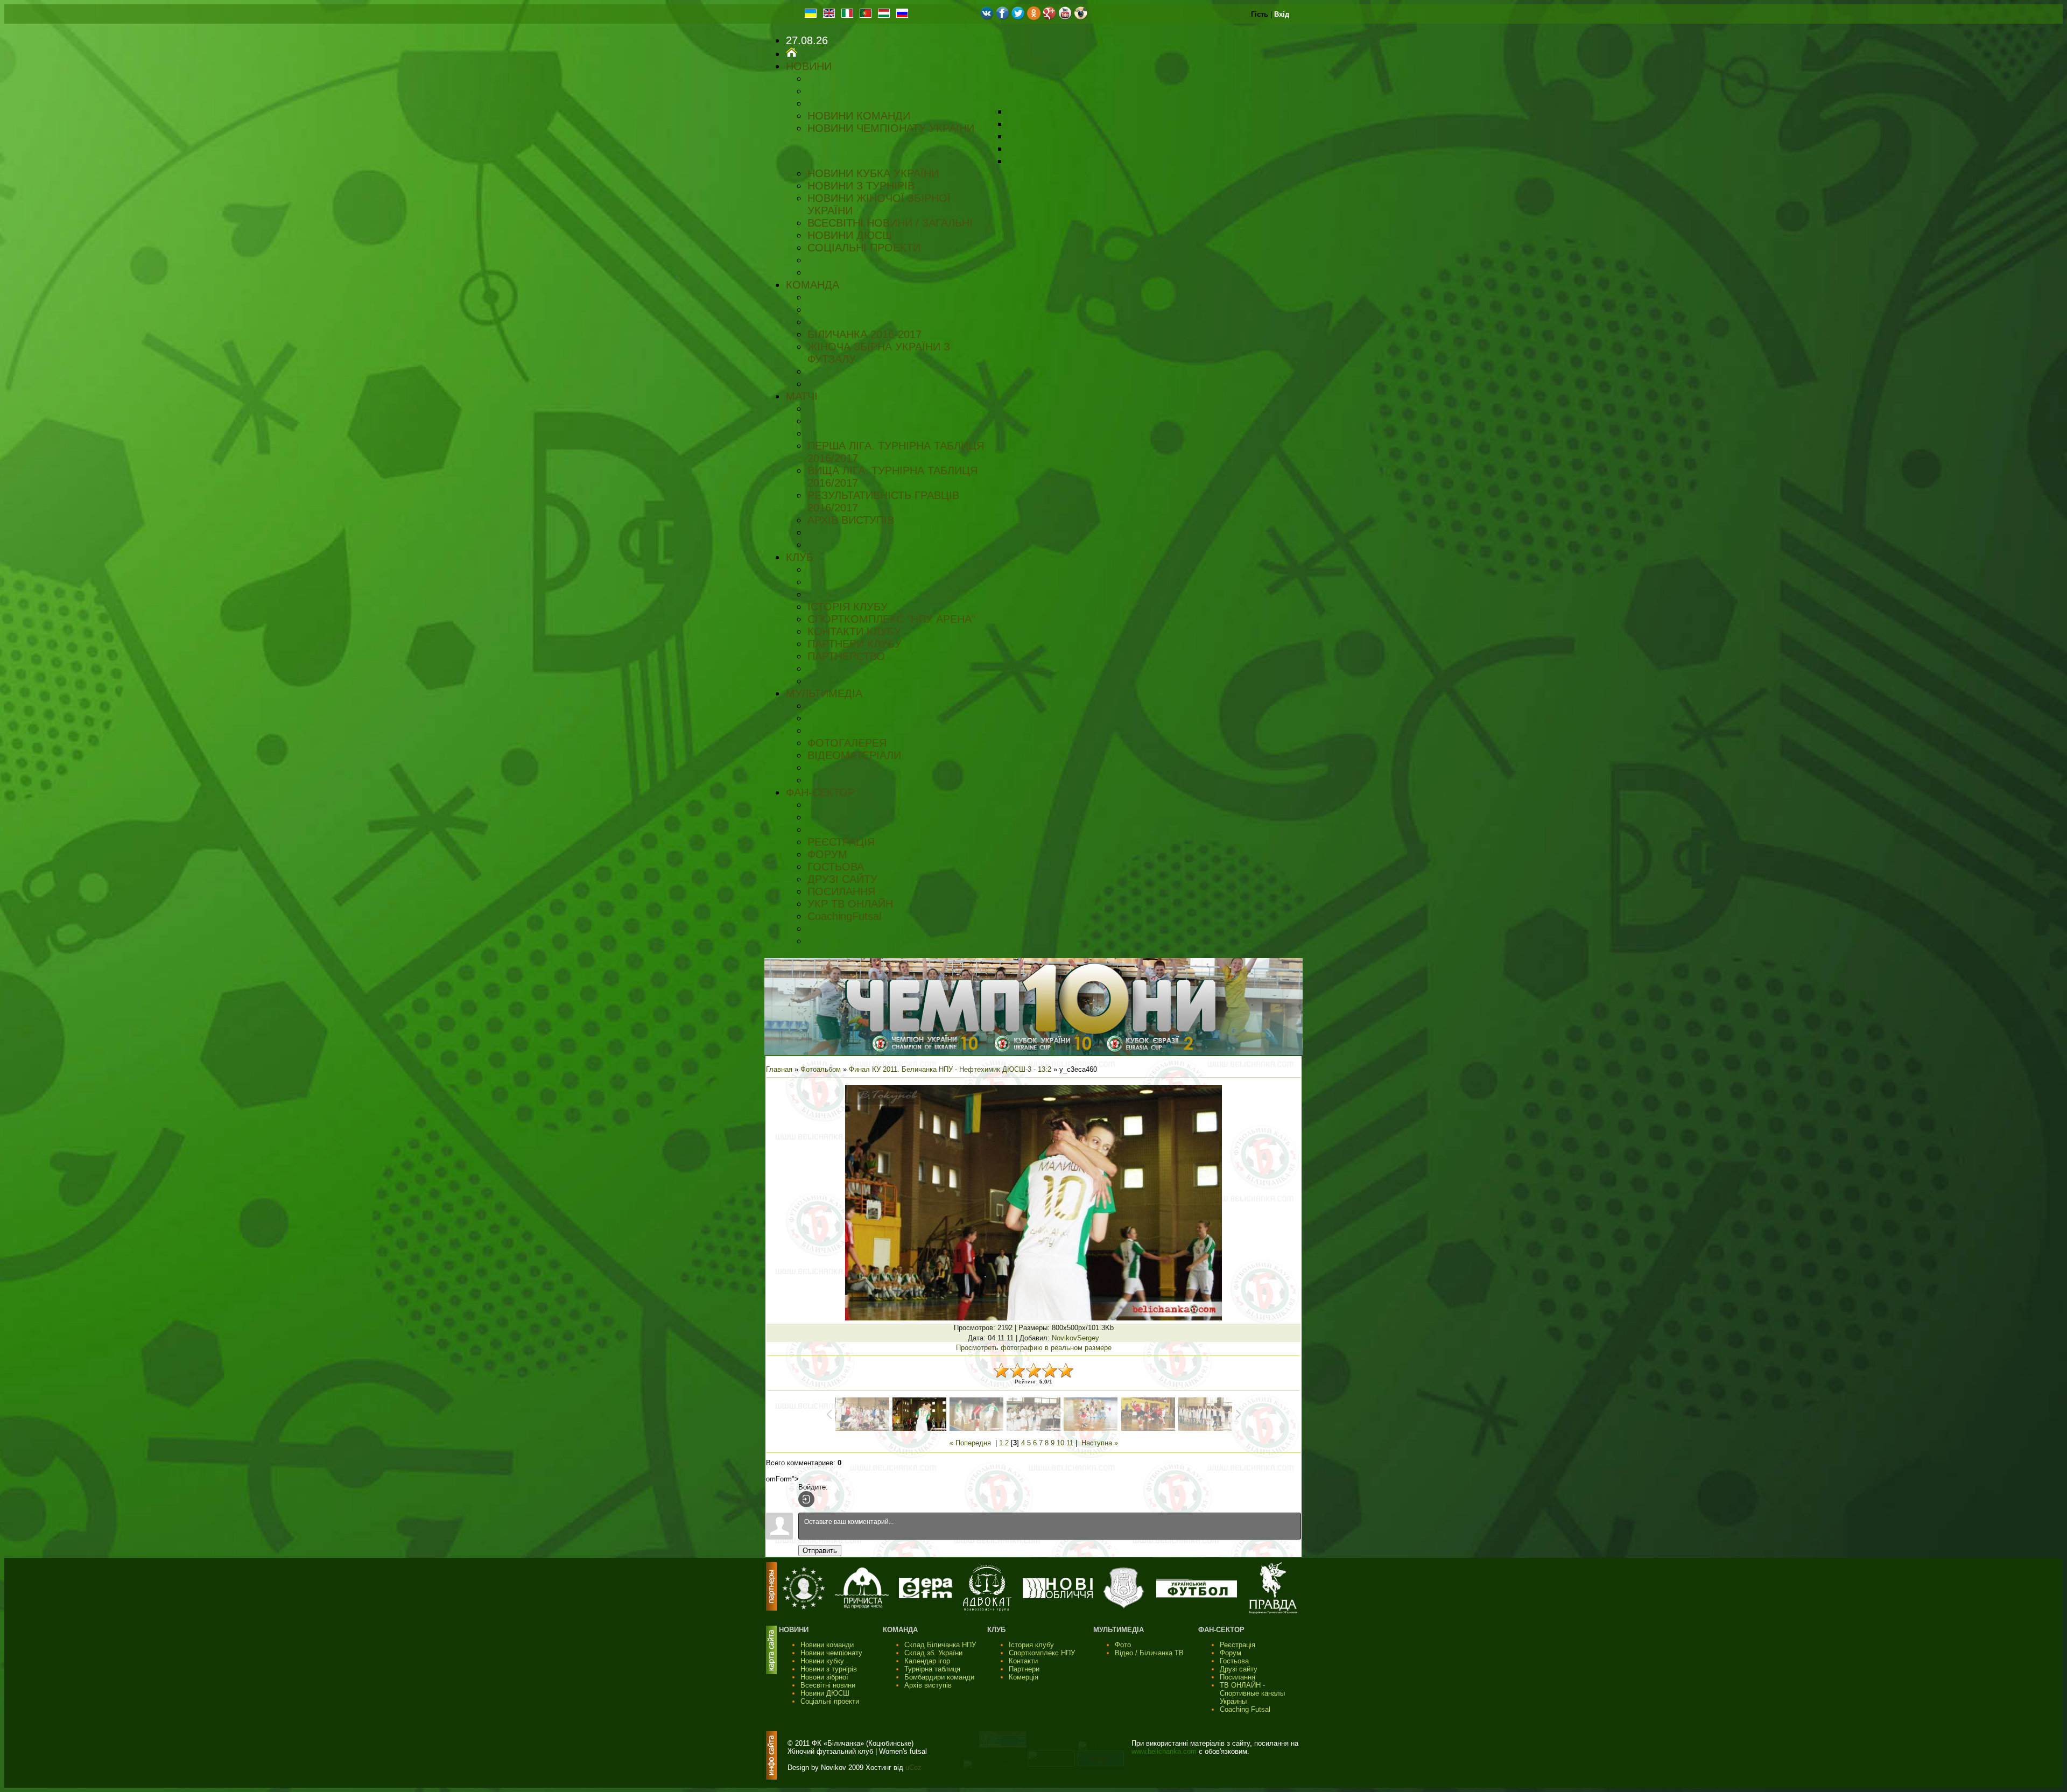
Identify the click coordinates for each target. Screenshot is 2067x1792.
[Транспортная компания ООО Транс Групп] (1124, 1607)
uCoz (913, 1768)
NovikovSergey (1075, 1338)
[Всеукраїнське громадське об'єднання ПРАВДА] (1273, 1611)
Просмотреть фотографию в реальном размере (1034, 1348)
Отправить (820, 1551)
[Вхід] (806, 1499)
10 (1060, 1443)
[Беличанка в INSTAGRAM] (1081, 17)
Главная (779, 1069)
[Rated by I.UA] (1051, 1764)
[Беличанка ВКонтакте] (987, 17)
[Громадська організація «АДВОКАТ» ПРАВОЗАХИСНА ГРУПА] (987, 1609)
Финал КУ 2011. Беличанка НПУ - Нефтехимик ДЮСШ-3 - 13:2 (950, 1069)
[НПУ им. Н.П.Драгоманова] (804, 1607)
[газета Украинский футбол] (1197, 1595)
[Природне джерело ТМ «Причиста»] (862, 1606)
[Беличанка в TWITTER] (1018, 17)
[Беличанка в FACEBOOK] (1003, 17)
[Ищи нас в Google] (1049, 17)
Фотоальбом (821, 1069)
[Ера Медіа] (926, 1596)
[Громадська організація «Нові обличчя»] (1058, 1596)
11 (1070, 1443)
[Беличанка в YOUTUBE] (1065, 17)
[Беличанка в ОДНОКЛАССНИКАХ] (1034, 17)
